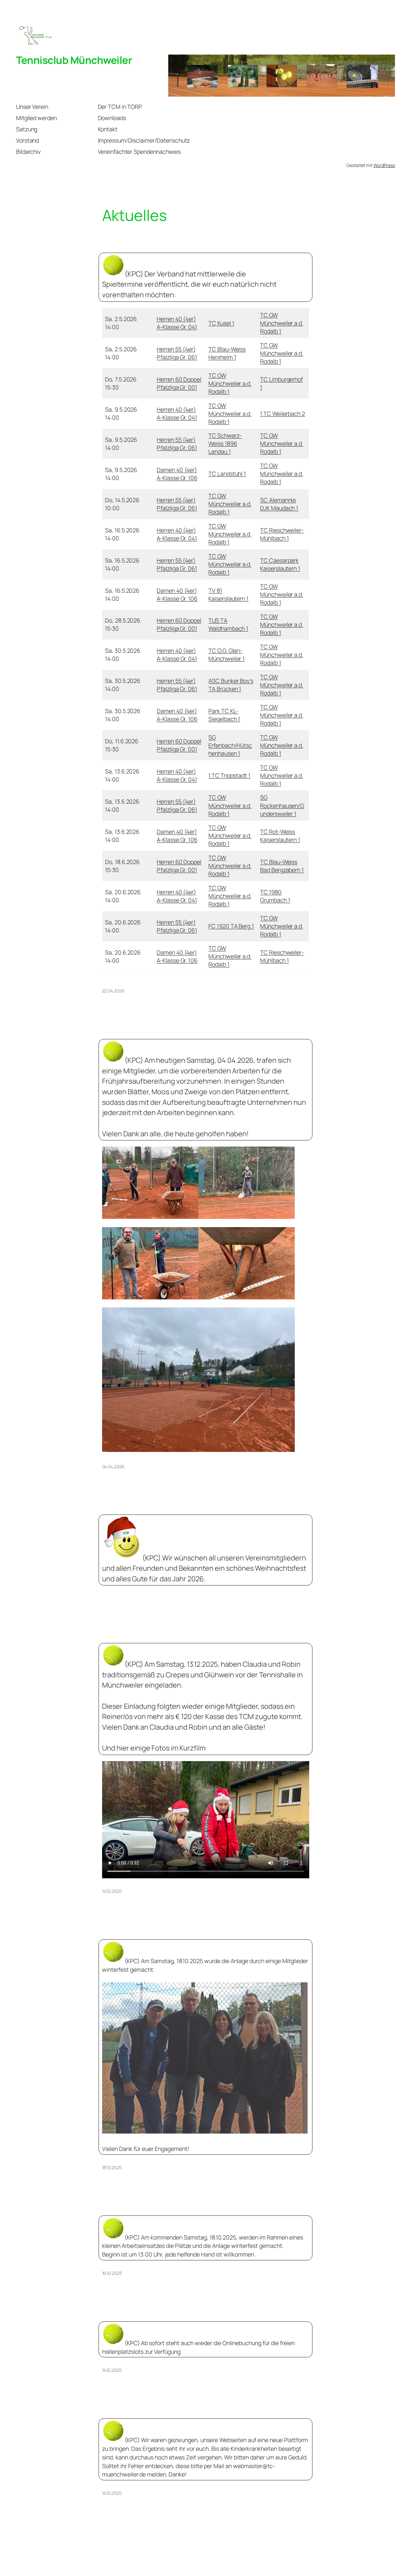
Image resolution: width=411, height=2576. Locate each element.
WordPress (384, 165)
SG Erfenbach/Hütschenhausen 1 (230, 745)
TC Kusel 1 (221, 323)
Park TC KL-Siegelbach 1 (224, 715)
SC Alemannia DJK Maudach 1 (279, 504)
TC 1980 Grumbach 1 (275, 896)
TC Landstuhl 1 (227, 474)
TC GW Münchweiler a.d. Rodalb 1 (281, 323)
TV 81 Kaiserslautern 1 (228, 594)
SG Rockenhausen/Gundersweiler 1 (282, 805)
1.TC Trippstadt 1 (229, 775)
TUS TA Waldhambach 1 (228, 624)
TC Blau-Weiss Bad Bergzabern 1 (282, 866)
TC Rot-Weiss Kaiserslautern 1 (280, 836)
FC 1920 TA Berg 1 (231, 926)
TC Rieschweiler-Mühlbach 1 (282, 534)
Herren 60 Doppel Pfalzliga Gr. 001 (179, 383)
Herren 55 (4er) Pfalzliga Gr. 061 (177, 353)
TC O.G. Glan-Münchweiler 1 (227, 655)
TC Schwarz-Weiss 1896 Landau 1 (225, 443)
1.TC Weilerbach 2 (282, 414)
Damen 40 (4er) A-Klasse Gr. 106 (177, 474)
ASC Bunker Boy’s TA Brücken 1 (231, 685)
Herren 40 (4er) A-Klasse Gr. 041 (177, 323)
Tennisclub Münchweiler (74, 60)
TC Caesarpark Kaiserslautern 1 (280, 564)
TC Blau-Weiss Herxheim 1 (227, 353)
